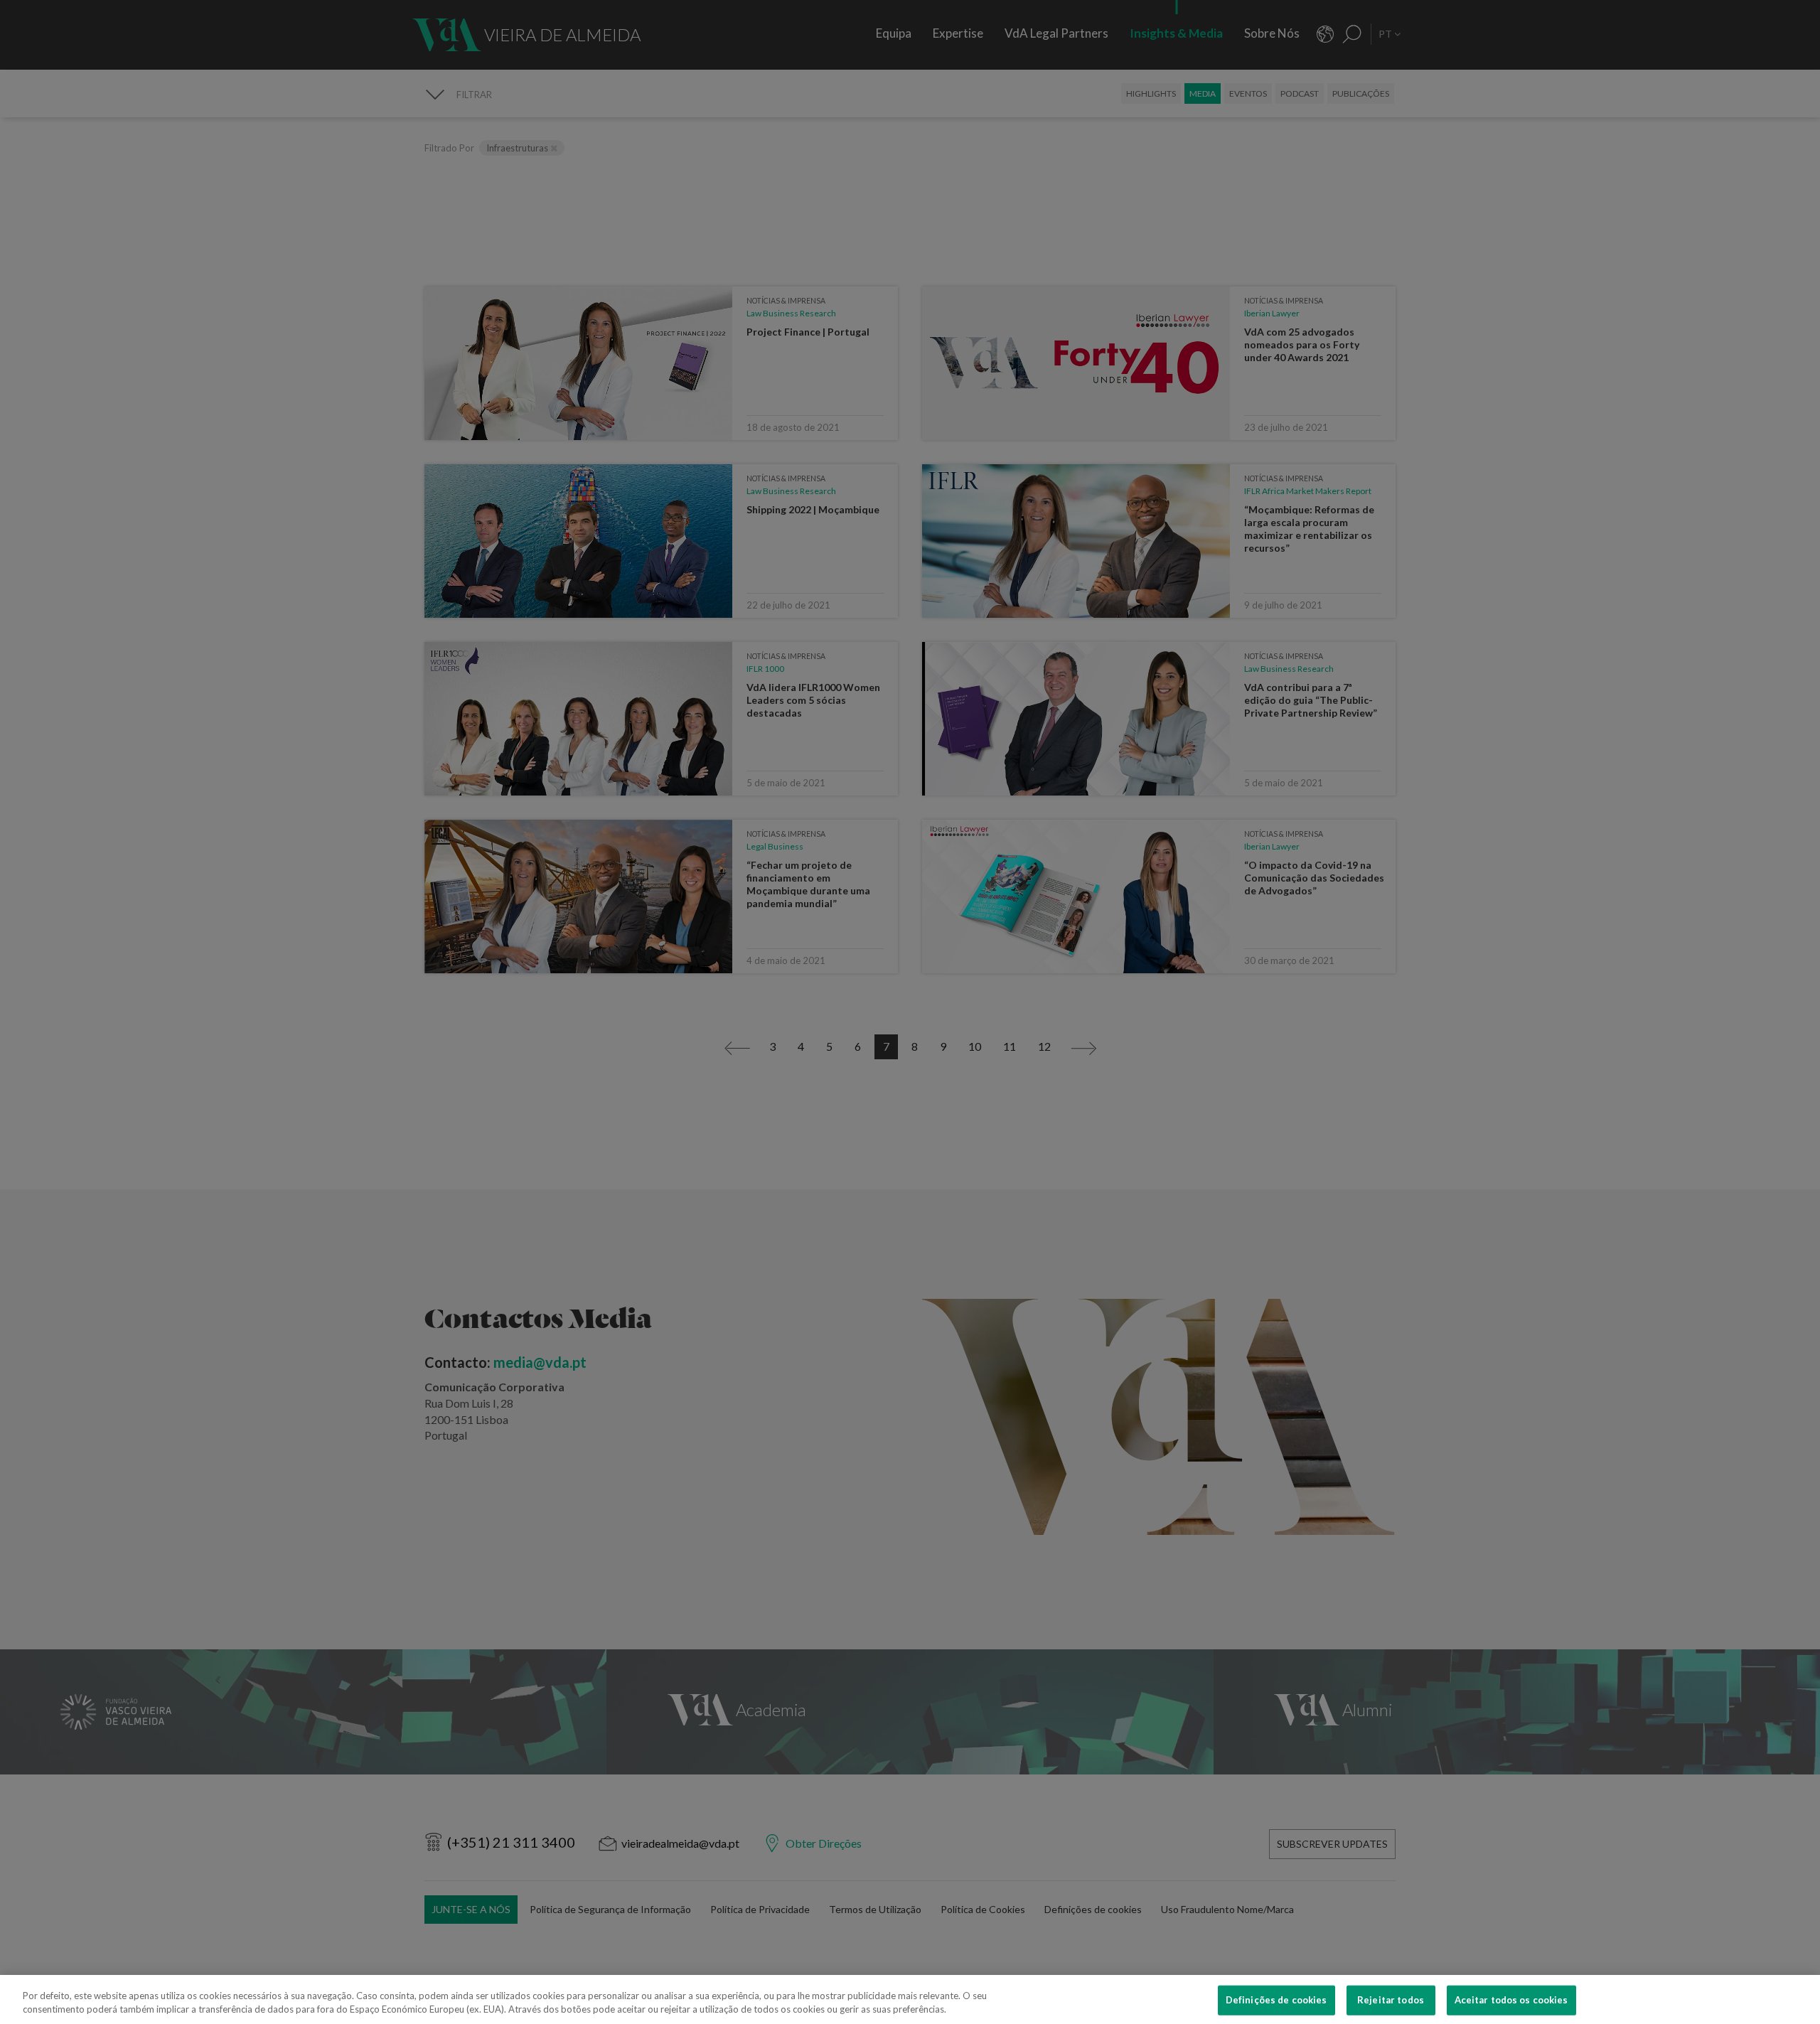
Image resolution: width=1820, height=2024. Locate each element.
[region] (910, 1999)
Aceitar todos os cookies (1511, 2000)
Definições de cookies (1276, 2000)
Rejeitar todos (1391, 2000)
